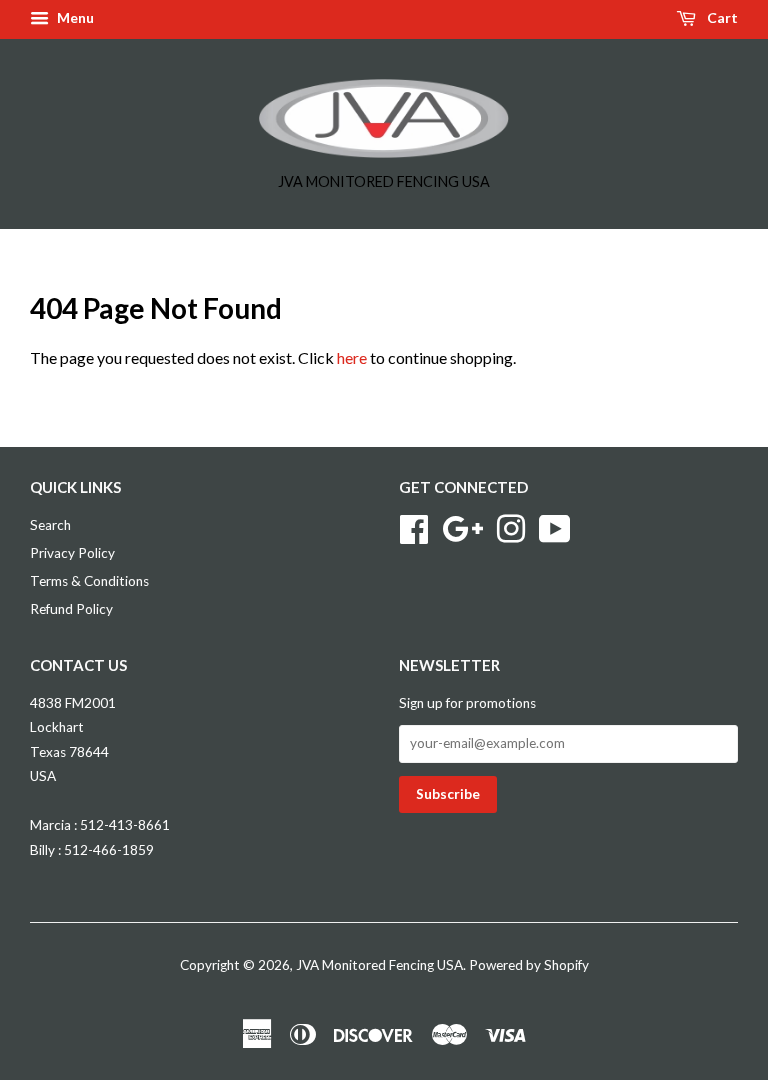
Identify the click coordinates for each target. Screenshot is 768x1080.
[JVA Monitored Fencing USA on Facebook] (414, 527)
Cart (721, 17)
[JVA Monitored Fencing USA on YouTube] (555, 527)
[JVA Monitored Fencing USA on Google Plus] (462, 527)
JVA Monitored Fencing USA (379, 965)
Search (50, 525)
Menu (74, 17)
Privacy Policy (72, 553)
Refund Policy (71, 609)
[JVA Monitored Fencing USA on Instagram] (511, 527)
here (352, 357)
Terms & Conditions (89, 581)
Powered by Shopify (529, 965)
